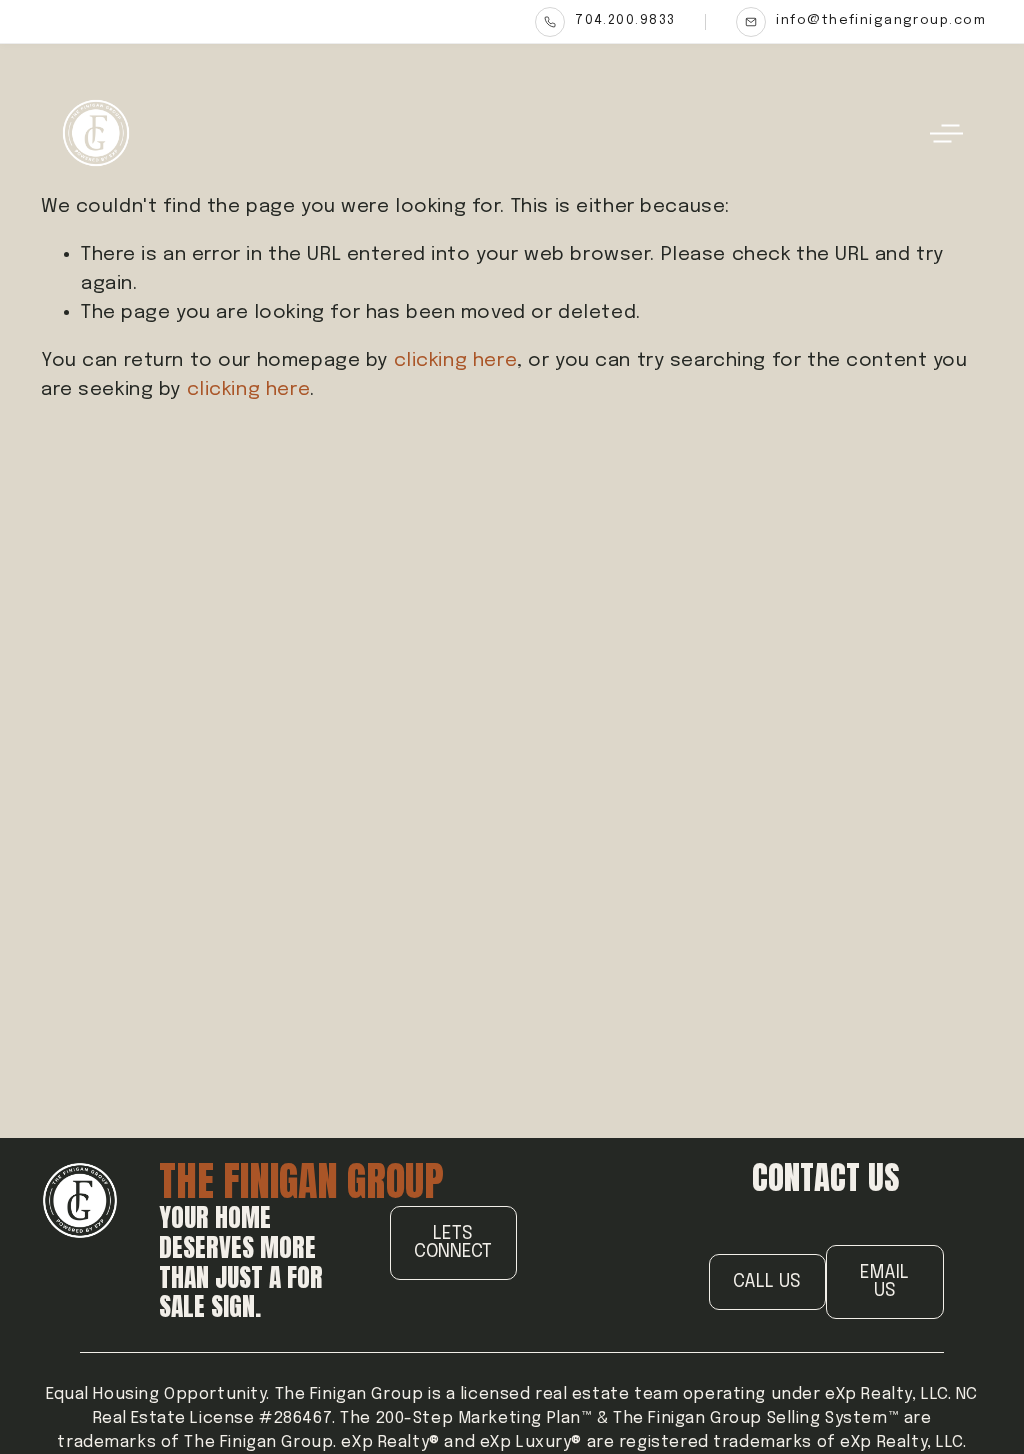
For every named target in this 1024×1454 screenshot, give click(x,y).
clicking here (456, 361)
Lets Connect (453, 1243)
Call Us (767, 1282)
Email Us (884, 1282)
